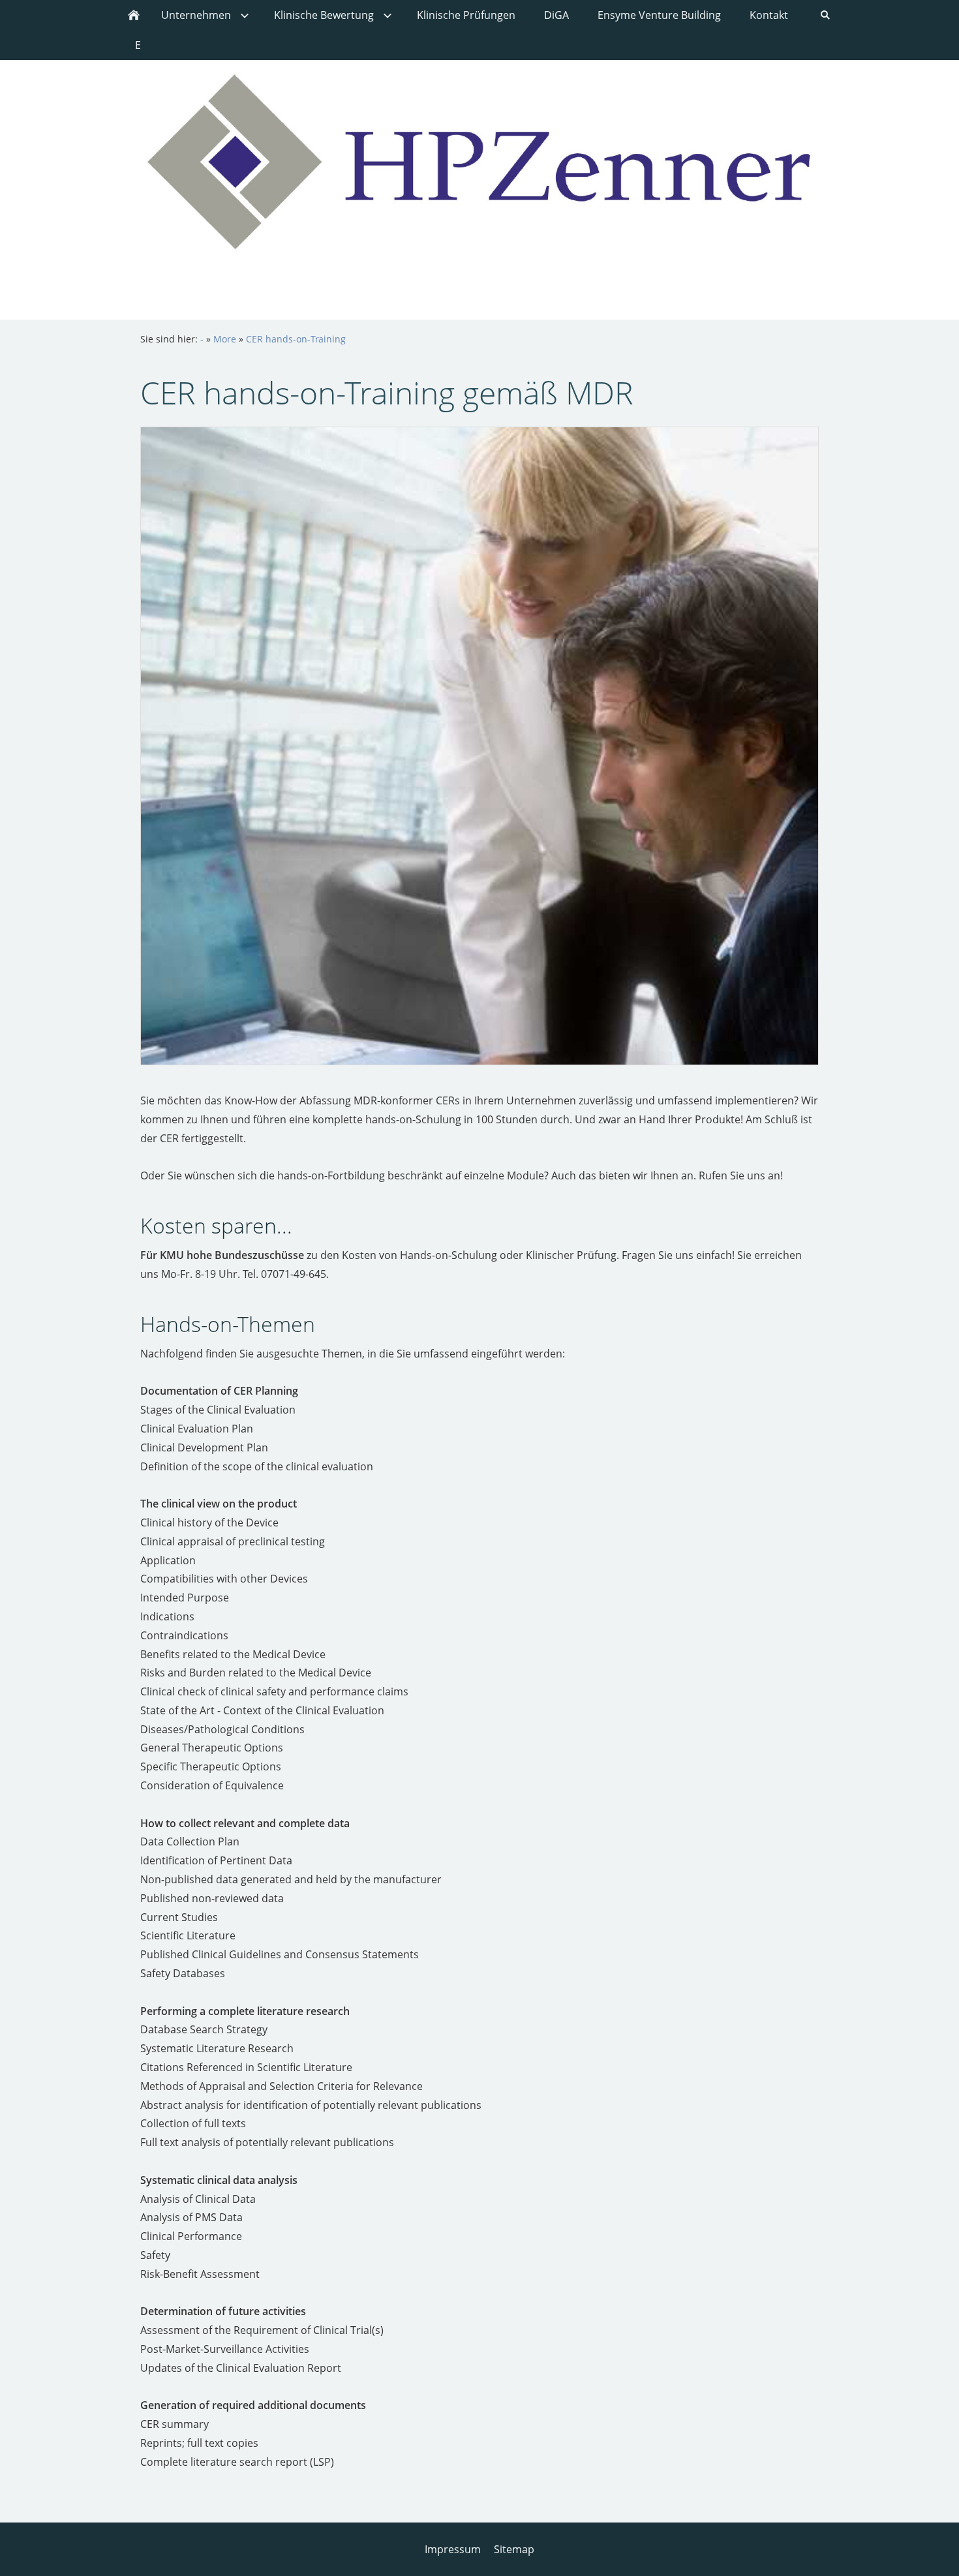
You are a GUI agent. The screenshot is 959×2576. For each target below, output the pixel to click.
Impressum (453, 2549)
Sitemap (514, 2549)
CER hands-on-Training (296, 339)
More (225, 339)
